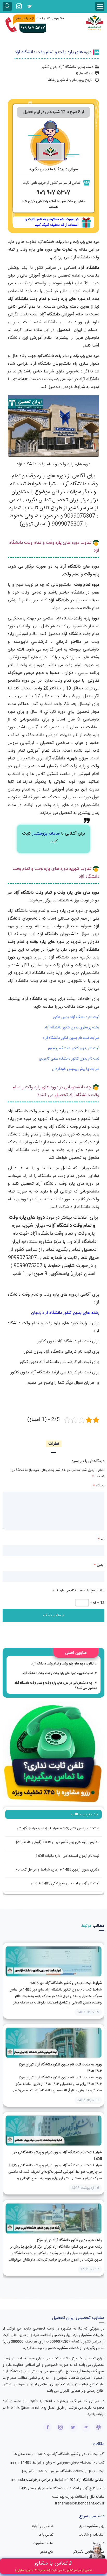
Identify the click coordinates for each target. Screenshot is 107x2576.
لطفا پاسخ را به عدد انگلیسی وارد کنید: (78, 1591)
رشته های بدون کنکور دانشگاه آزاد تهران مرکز (69, 2240)
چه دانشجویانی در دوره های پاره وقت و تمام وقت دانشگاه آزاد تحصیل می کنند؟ (56, 1685)
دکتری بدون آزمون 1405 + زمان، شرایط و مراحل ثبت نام (57, 1870)
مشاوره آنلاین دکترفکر (89, 2552)
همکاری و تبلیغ (43, 2526)
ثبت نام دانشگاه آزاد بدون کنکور (76, 1017)
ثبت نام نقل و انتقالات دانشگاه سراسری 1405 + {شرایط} (63, 2471)
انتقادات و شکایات (91, 2535)
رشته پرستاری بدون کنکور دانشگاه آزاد (72, 1028)
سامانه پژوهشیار (46, 834)
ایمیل (99, 1565)
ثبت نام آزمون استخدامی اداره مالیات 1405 (67, 1856)
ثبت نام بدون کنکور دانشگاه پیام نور (73, 1048)
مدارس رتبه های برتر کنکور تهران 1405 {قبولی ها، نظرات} (58, 1842)
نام (101, 1539)
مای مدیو (47, 2552)
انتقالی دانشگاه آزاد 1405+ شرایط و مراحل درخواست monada (58, 2480)
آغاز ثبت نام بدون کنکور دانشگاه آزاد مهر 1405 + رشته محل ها (59, 2454)
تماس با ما (46, 2535)
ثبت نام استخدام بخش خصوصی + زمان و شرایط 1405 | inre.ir (57, 2463)
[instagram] (19, 6)
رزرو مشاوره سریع (92, 2526)
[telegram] (29, 6)
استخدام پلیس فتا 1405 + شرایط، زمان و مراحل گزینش (58, 1829)
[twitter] (73, 2427)
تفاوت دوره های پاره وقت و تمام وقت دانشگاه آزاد (62, 1664)
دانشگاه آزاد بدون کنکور (59, 67)
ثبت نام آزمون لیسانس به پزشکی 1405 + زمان (65, 1883)
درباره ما (99, 2543)
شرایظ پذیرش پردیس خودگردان (76, 1069)
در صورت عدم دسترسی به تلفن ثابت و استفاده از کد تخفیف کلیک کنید (52, 222)
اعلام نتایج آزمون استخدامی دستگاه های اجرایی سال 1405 (61, 2488)
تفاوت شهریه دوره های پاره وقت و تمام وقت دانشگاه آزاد (58, 1673)
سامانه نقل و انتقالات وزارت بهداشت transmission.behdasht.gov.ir (78, 2500)
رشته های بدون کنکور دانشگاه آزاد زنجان (65, 1313)
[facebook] (48, 2427)
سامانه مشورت (43, 2543)
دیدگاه (99, 1486)
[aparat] (99, 2427)
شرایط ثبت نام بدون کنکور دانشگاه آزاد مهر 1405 (66, 1983)
